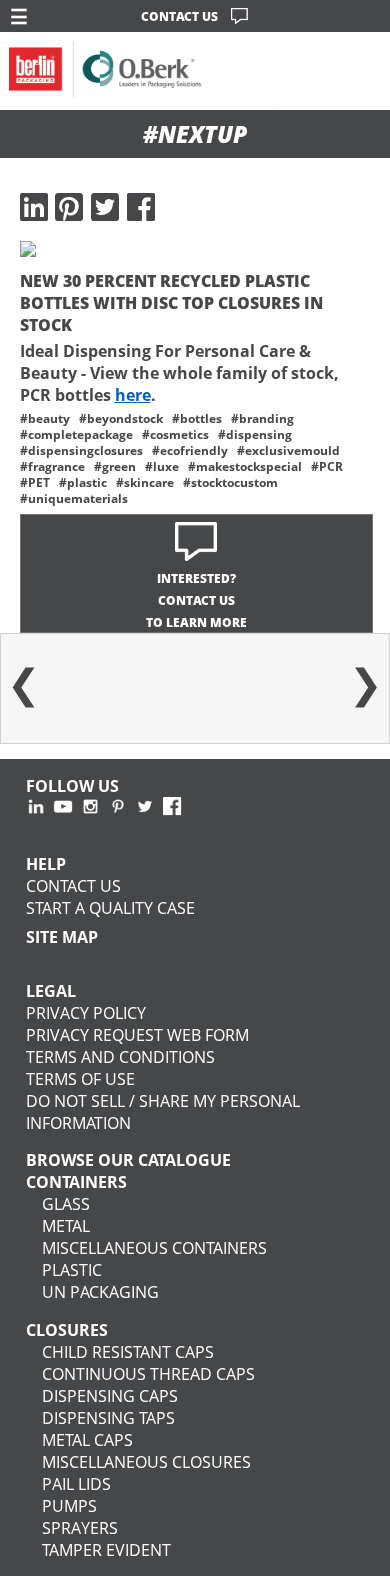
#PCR (327, 466)
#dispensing (255, 434)
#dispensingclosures (81, 450)
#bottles (197, 418)
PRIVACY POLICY (86, 1013)
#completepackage (76, 434)
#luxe (162, 466)
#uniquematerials (74, 498)
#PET (35, 482)
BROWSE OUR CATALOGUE (128, 1160)
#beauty (45, 418)
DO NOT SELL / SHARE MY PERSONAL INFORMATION (163, 1112)
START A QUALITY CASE (110, 908)
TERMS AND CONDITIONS (120, 1057)
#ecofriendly (190, 450)
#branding (262, 418)
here (133, 395)
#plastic (83, 482)
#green (115, 466)
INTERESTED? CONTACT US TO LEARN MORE (196, 600)
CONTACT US (179, 16)
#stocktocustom (230, 482)
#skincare (145, 482)
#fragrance (52, 466)
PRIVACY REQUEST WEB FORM (137, 1035)
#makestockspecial (245, 466)
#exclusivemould (288, 450)
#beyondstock (121, 418)
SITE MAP (62, 937)
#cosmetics (175, 434)
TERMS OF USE (80, 1079)
